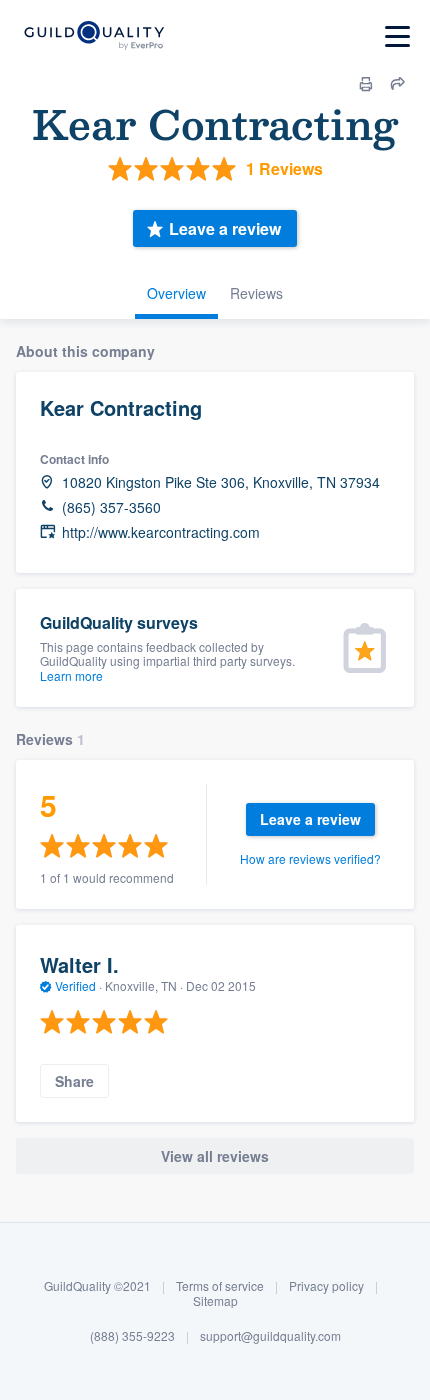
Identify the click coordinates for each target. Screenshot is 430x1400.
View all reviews (215, 1156)
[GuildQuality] (93, 36)
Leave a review (225, 228)
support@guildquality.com (270, 1335)
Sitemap (215, 1300)
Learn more (71, 675)
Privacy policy (326, 1285)
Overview (176, 293)
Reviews (256, 293)
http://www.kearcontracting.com (161, 532)
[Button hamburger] (397, 36)
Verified (75, 985)
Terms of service (220, 1285)
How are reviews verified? (310, 858)
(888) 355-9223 (132, 1335)
